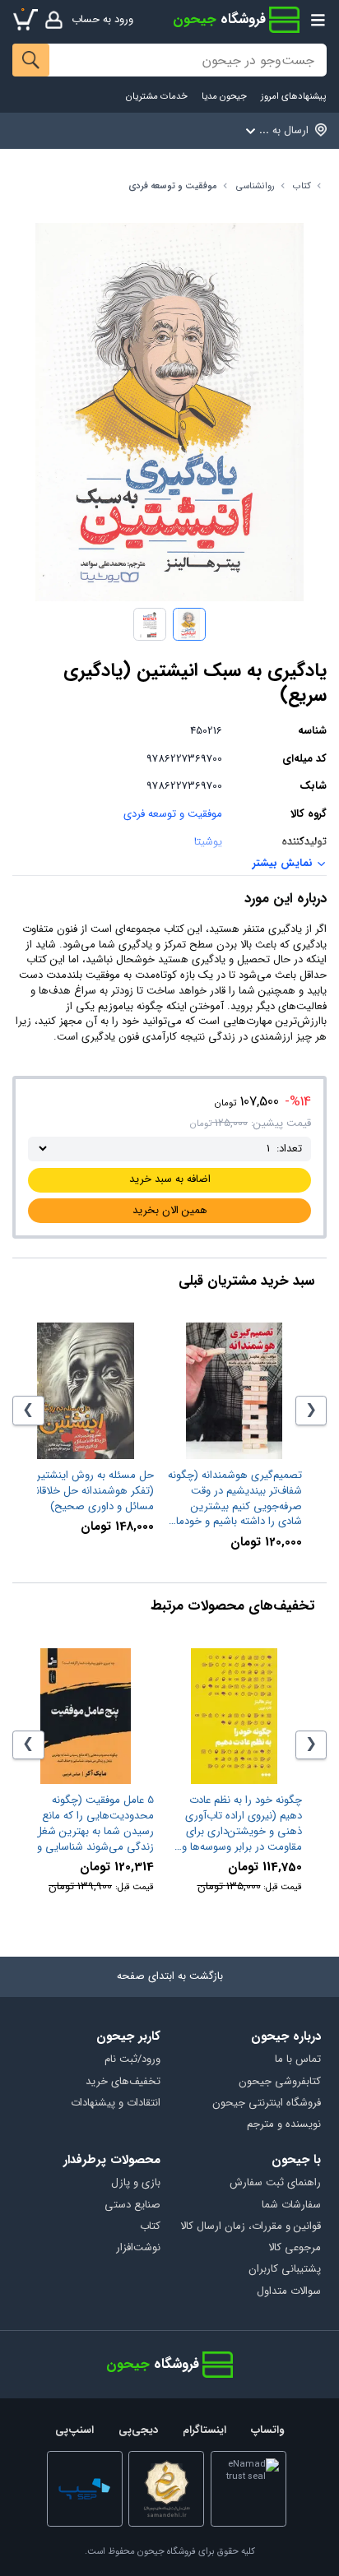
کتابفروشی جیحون (279, 2082)
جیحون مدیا (224, 97)
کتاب (302, 186)
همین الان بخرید (170, 1210)
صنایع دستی (132, 2205)
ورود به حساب (102, 19)
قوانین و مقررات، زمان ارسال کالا (250, 2227)
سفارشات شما (291, 2205)
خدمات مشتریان (157, 97)
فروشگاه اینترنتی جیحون (266, 2103)
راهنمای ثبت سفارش (275, 2183)
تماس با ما (297, 2060)
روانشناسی (255, 186)
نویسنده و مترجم (283, 2125)
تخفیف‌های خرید (123, 2082)
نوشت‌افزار (138, 2248)
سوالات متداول (288, 2292)
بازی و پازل (136, 2183)
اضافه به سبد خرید (170, 1179)
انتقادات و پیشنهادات (116, 2103)
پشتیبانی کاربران (284, 2270)
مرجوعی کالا (294, 2248)
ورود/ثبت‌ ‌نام (132, 2060)
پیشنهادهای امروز (293, 97)
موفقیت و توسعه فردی (173, 186)
